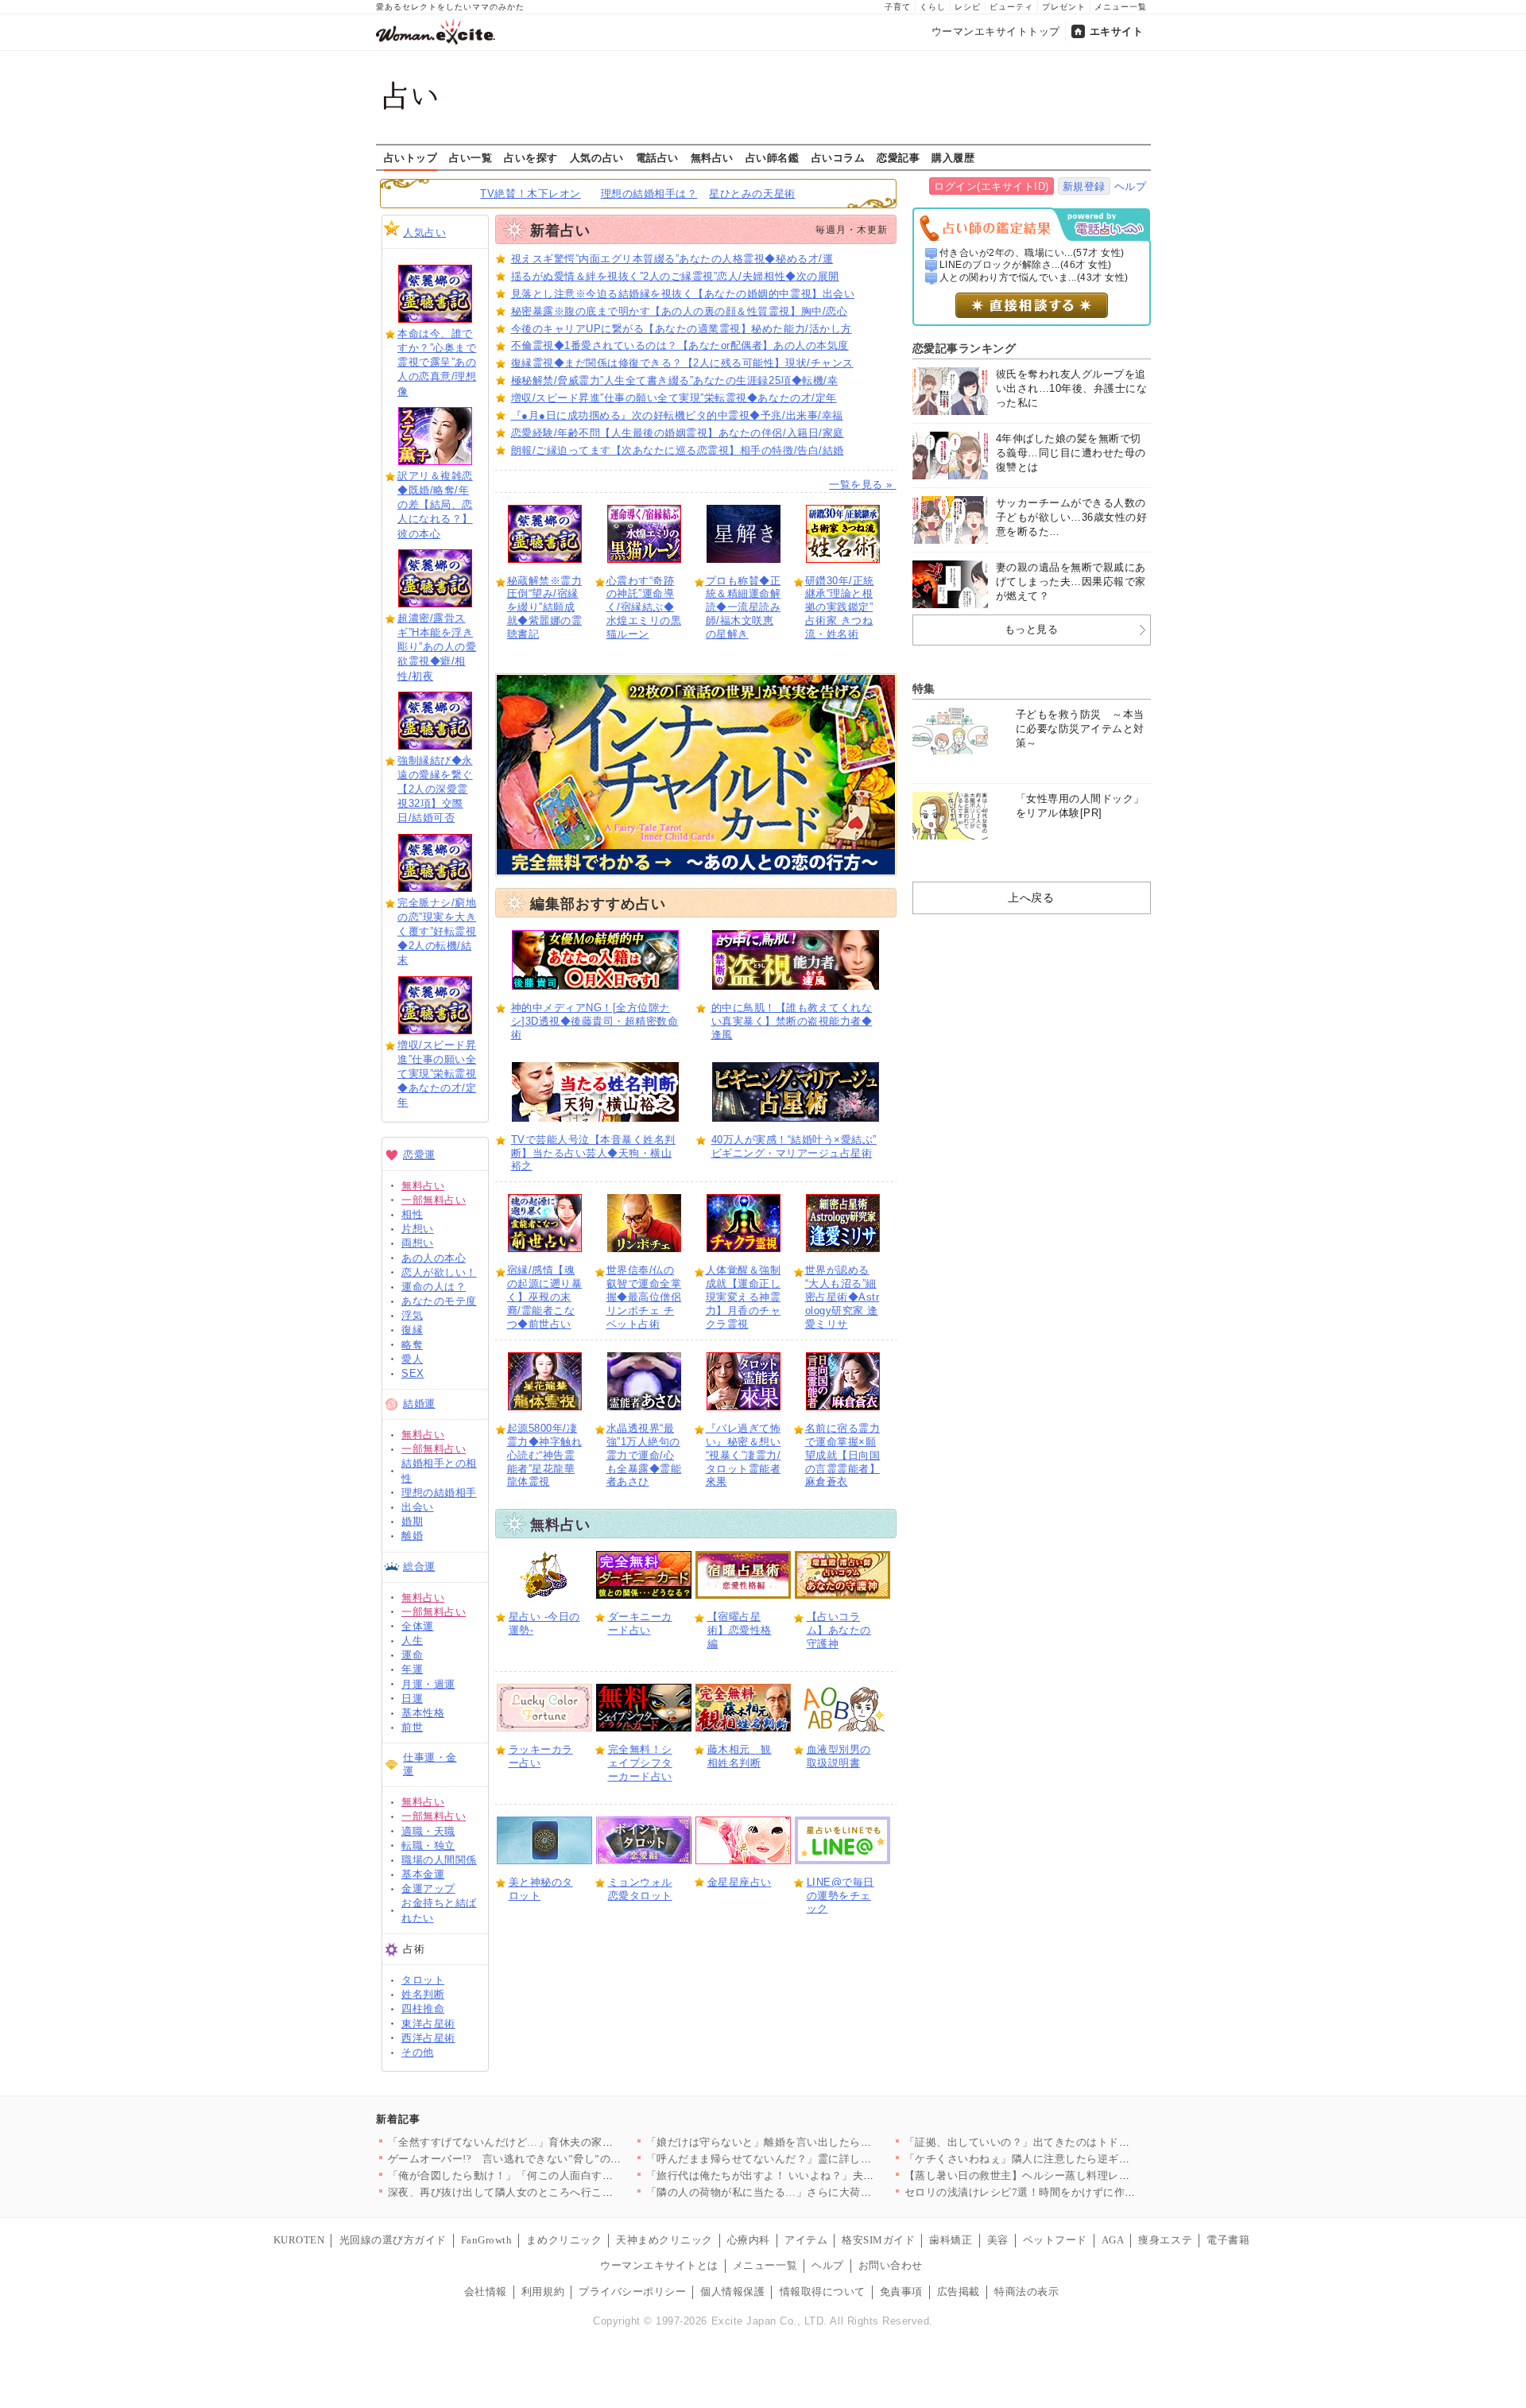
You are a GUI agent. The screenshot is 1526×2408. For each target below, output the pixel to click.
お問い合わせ (891, 2265)
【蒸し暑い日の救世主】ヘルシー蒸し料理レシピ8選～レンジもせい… (1074, 2175)
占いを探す (531, 157)
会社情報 (486, 2292)
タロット (423, 1980)
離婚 (412, 1536)
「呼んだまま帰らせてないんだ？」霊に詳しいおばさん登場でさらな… (818, 2159)
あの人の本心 (434, 1258)
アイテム (806, 2240)
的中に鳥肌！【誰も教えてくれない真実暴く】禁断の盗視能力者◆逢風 (792, 1021)
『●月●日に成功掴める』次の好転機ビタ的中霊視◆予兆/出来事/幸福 (677, 415)
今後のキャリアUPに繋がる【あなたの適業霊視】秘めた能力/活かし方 (682, 329)
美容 (998, 2240)
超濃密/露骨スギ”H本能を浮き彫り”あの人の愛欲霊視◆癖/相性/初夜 (437, 647)
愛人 (412, 1359)
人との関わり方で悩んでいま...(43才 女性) (1034, 277)
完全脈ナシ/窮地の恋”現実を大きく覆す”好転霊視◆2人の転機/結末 (437, 932)
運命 (412, 1655)
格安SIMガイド (878, 2240)
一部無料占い (434, 1200)
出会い (418, 1507)
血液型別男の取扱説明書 (839, 1756)
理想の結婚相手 (439, 1493)
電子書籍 (1228, 2240)
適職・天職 (428, 1831)
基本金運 (423, 1874)
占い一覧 (471, 157)
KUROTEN (299, 2240)
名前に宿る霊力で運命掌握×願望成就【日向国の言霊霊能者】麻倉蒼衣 (843, 1455)
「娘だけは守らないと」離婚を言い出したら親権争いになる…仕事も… (818, 2142)
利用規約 (543, 2292)
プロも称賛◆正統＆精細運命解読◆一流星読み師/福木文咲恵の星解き (744, 608)
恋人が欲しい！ (439, 1272)
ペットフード (1055, 2240)
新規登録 (1084, 186)
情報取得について (823, 2292)
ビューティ (1011, 7)
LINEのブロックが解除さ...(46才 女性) (1026, 265)
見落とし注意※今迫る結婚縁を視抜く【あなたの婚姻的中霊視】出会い (683, 294)
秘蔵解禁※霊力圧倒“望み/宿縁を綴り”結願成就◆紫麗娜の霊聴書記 (545, 608)
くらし (933, 7)
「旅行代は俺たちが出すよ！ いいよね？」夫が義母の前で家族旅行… (814, 2175)
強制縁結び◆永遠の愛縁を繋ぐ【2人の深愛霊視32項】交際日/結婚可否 (435, 789)
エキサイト (1117, 31)
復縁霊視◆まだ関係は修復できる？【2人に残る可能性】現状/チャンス (682, 363)
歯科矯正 (951, 2240)
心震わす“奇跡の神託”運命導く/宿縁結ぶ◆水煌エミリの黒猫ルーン (644, 608)
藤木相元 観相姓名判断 (740, 1756)
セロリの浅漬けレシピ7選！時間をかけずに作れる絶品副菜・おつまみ (1074, 2192)
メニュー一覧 (1121, 7)
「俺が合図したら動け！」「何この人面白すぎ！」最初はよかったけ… (560, 2175)
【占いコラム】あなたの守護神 (839, 1630)
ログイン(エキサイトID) (992, 186)
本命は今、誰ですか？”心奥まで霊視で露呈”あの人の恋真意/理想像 (437, 363)
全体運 (418, 1626)
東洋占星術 (428, 2024)
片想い (418, 1229)
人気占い (424, 233)
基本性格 (423, 1713)
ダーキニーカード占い (640, 1623)
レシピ (968, 7)
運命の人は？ (434, 1287)
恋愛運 (419, 1155)
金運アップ (428, 1888)
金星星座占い (740, 1882)
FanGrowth (487, 2240)
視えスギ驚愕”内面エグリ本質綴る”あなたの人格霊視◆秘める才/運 (672, 259)
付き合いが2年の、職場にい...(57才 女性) (1032, 253)
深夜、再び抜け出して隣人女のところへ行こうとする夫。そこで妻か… (560, 2192)
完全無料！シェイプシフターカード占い (640, 1763)
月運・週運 (428, 1684)
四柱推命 (423, 2009)
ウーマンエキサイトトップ (996, 31)
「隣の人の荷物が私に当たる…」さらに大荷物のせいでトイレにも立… (818, 2192)
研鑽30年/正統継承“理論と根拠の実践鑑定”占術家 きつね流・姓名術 (840, 608)
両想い (418, 1243)
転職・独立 (428, 1846)
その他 (418, 2052)
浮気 (412, 1315)
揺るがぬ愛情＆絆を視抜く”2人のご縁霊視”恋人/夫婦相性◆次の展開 (675, 276)
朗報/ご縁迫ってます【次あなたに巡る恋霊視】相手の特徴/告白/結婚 (678, 450)
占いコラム (839, 157)
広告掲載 (959, 2292)
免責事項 (901, 2292)
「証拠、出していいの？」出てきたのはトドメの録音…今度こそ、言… (1077, 2142)
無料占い (712, 157)
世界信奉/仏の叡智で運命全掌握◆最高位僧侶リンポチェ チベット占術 (644, 1297)
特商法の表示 (1026, 2292)
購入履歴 (953, 157)
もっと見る (1032, 629)
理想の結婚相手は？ (649, 194)
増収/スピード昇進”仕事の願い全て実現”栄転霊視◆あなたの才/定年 (437, 1074)
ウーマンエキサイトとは (659, 2265)
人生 (412, 1640)
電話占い (657, 157)
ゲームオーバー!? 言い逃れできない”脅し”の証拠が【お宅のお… (548, 2159)
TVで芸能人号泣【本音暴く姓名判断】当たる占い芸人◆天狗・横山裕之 (593, 1153)
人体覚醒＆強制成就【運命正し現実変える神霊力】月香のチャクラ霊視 (744, 1297)
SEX (413, 1373)
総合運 (419, 1567)
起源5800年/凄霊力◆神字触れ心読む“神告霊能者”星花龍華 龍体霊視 (545, 1455)
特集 (924, 688)
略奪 (412, 1345)
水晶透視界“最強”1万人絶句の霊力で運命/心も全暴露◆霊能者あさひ (644, 1455)
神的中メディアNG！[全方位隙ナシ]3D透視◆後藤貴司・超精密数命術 (595, 1021)
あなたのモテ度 (439, 1301)
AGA (1113, 2240)
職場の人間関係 (439, 1860)
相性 (412, 1214)
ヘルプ (1131, 186)
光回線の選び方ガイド (393, 2240)
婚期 (412, 1521)
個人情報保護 (732, 2292)
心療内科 (749, 2240)
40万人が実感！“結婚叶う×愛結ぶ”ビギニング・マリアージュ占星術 (794, 1146)
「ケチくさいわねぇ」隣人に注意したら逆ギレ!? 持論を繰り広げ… (1066, 2159)
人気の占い (597, 157)
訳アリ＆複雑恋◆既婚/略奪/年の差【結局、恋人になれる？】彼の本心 (435, 505)
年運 (412, 1669)
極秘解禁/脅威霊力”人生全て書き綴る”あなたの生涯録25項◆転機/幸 (675, 380)
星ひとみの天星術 (752, 194)
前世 (412, 1727)
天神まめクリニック (664, 2240)
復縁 (412, 1330)
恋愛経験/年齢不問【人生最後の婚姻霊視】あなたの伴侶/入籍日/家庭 (678, 433)
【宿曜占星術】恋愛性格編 (740, 1630)
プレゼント (1064, 7)
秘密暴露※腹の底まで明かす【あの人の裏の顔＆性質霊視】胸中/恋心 (680, 311)
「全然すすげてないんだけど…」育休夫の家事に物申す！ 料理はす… (556, 2142)
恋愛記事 (898, 157)
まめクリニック (564, 2240)
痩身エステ (1165, 2240)
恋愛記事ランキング (964, 348)
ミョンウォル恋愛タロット (640, 1889)
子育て (898, 7)
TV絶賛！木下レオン (530, 194)
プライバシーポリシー (632, 2292)
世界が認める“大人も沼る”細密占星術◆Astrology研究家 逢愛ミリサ (842, 1297)
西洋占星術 (428, 2038)
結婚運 (419, 1404)
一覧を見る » (862, 485)
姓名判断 (423, 1994)
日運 (412, 1698)
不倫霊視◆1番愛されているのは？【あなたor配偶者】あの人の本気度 (680, 345)
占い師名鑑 (773, 157)
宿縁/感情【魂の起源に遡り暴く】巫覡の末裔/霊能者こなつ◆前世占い (545, 1297)
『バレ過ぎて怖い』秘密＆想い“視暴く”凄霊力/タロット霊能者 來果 (744, 1455)
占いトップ (411, 157)
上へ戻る (1031, 898)
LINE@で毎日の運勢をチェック (840, 1896)
